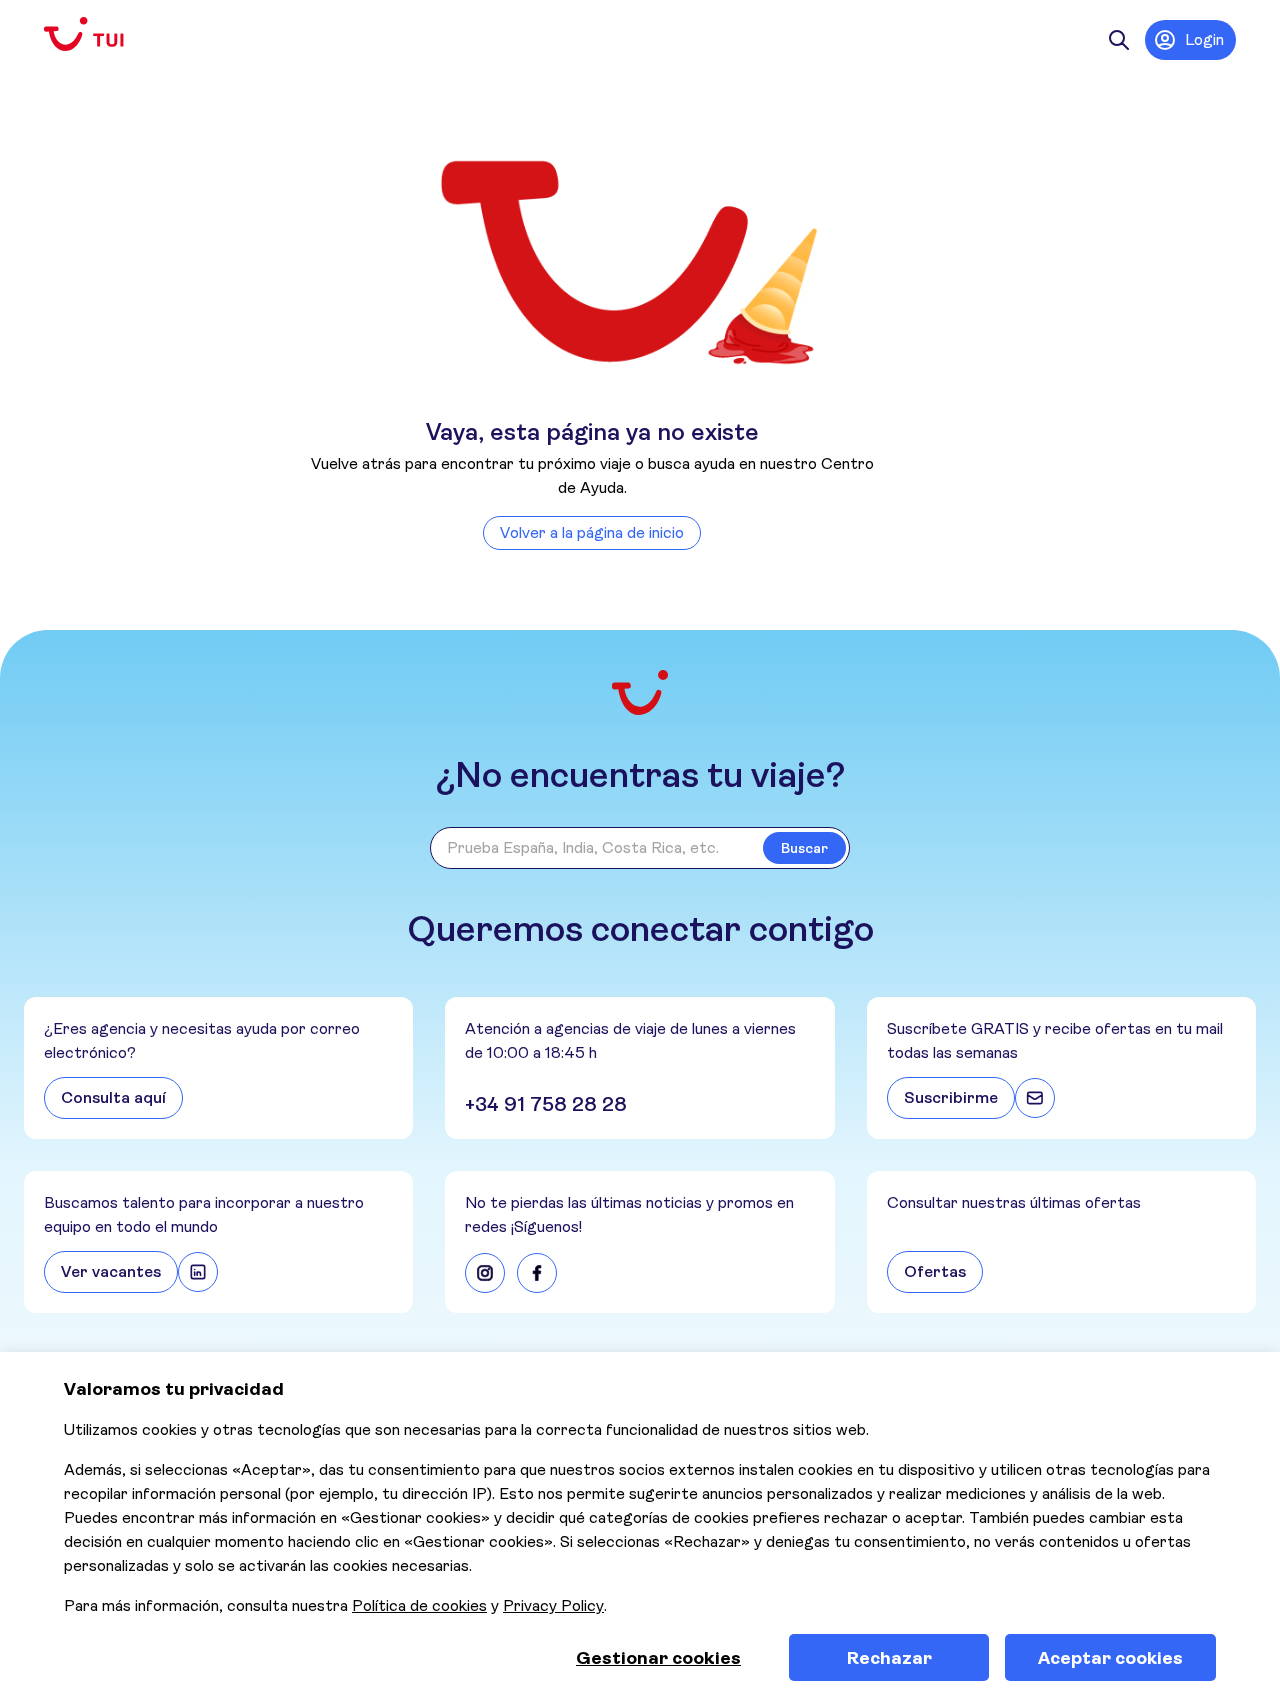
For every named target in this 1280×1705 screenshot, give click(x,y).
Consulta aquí (113, 1097)
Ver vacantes (111, 1271)
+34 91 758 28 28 (546, 1104)
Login (1204, 39)
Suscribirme (951, 1097)
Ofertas (935, 1271)
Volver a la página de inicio (592, 532)
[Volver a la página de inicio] (100, 34)
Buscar (804, 848)
